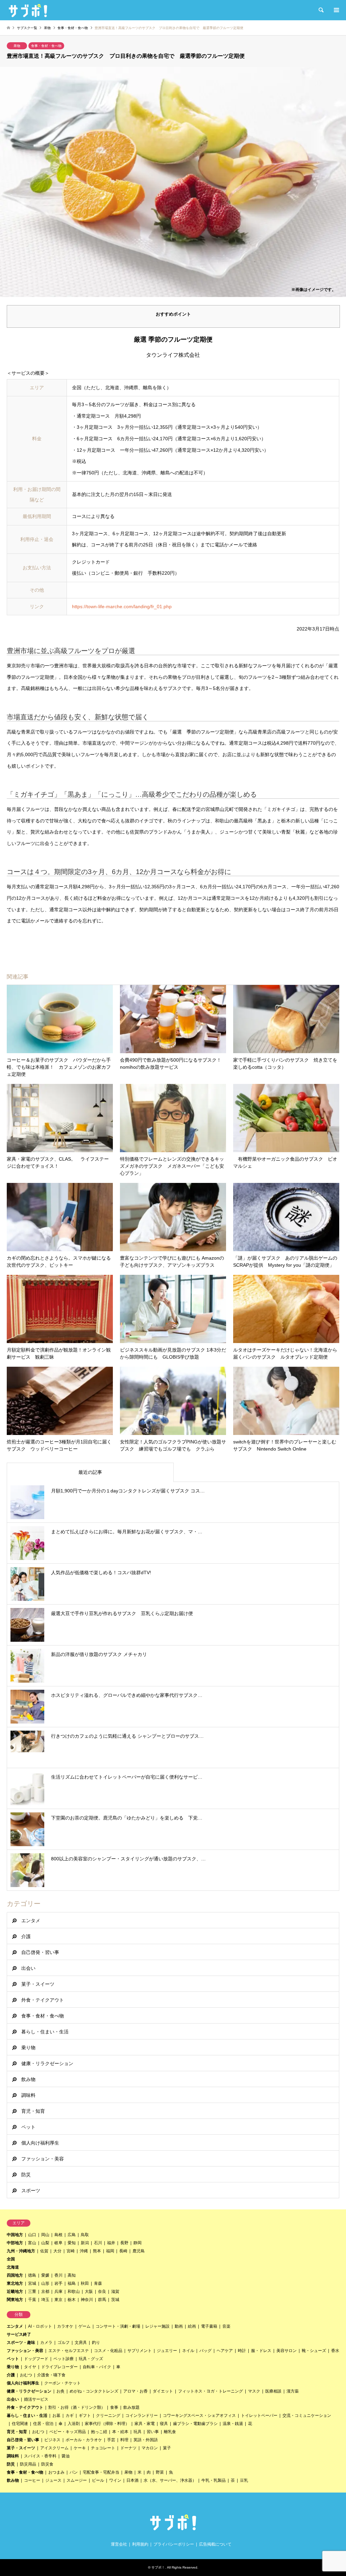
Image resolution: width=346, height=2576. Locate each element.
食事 (114, 2407)
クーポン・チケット (63, 2383)
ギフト (85, 2416)
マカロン (150, 2448)
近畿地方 (15, 2292)
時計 (242, 2351)
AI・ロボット (40, 2326)
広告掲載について (215, 2544)
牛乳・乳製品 (214, 2480)
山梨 (45, 2243)
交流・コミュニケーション (307, 2416)
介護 (26, 1936)
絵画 (192, 2326)
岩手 (58, 2283)
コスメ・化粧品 (108, 2351)
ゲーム (84, 2326)
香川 (58, 2275)
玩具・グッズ (91, 2359)
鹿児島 (139, 2251)
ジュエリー (167, 2351)
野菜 (160, 2472)
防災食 (47, 2464)
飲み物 (28, 2079)
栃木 (72, 2300)
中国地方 (15, 2235)
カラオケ (65, 2326)
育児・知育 (33, 2111)
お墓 (56, 2416)
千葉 (32, 2300)
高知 (72, 2275)
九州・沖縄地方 (21, 2251)
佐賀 (44, 2251)
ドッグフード (36, 2359)
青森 (98, 2283)
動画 (179, 2326)
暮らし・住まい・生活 (45, 2032)
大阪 (89, 2292)
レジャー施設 (157, 2326)
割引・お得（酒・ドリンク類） (77, 2407)
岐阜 (58, 2243)
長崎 (123, 2251)
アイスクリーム (54, 2448)
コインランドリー (142, 2416)
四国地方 (15, 2275)
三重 (32, 2292)
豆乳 (244, 2480)
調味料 (28, 2095)
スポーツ (31, 2190)
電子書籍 (209, 2326)
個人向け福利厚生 (40, 2143)
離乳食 (170, 2432)
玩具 (138, 2432)
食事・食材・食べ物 (46, 46)
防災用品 (28, 2464)
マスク (254, 2391)
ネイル (188, 2351)
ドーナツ (128, 2448)
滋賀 (115, 2292)
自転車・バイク (97, 2367)
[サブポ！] (28, 10)
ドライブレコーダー (59, 2367)
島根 (58, 2235)
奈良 (102, 2292)
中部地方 (15, 2243)
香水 (335, 2351)
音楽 (226, 2326)
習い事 (153, 2432)
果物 (17, 46)
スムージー (77, 2480)
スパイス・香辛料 (40, 2456)
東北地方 (15, 2283)
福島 (72, 2283)
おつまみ (56, 2472)
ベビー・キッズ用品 (68, 2432)
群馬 (102, 2300)
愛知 (72, 2243)
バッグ (205, 2351)
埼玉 (45, 2300)
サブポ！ (158, 2567)
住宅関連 (20, 2424)
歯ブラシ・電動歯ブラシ (195, 2424)
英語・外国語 (146, 2440)
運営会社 (119, 2544)
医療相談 (273, 2391)
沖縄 (84, 2251)
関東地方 (15, 2300)
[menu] (336, 10)
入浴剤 (74, 2424)
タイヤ (30, 2367)
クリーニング (108, 2416)
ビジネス (52, 2440)
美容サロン (287, 2351)
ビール (98, 2480)
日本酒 (132, 2480)
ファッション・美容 (43, 2159)
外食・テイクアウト (43, 2000)
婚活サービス (36, 2399)
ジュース (53, 2480)
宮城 (32, 2283)
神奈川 (87, 2300)
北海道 (13, 2267)
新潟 (85, 2243)
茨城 (115, 2300)
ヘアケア (225, 2351)
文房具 (81, 2343)
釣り (96, 2343)
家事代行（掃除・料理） (107, 2424)
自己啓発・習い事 (40, 1952)
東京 (58, 2300)
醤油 (66, 2456)
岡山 (45, 2235)
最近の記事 (90, 1472)
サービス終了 (19, 2334)
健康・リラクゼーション (47, 2063)
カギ (70, 2416)
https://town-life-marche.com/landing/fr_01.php (122, 606)
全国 (11, 2259)
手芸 (111, 2440)
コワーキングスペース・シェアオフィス (199, 2416)
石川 (98, 2243)
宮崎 (71, 2251)
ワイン (115, 2480)
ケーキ (80, 2448)
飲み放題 (131, 2407)
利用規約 (140, 2544)
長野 (124, 2243)
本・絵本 (120, 2432)
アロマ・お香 (135, 2391)
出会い (28, 1968)
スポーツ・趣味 (21, 2343)
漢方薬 (293, 2391)
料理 (124, 2440)
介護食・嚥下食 (51, 2375)
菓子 (167, 2448)
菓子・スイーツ (38, 1984)
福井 (111, 2243)
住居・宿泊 (43, 2424)
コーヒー (32, 2480)
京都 (45, 2292)
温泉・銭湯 (233, 2424)
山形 (45, 2283)
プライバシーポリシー (174, 2544)
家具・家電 (145, 2424)
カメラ (46, 2343)
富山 (32, 2243)
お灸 (60, 2391)
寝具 (164, 2424)
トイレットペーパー (259, 2416)
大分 (57, 2251)
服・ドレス (261, 2351)
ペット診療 (64, 2359)
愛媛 (45, 2275)
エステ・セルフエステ (69, 2351)
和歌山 (74, 2292)
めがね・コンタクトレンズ (94, 2391)
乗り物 (28, 2048)
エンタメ (31, 1921)
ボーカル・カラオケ (84, 2440)
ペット (28, 2127)
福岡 (110, 2251)
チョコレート (103, 2448)
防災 (26, 2175)
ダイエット (163, 2391)
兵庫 (58, 2292)
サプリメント (140, 2351)
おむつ (26, 2375)
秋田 (85, 2283)
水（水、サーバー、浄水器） (170, 2480)
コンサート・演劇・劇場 (118, 2326)
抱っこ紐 (99, 2432)
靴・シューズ (314, 2351)
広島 (72, 2235)
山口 (32, 2235)
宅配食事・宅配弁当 (101, 2472)
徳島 (32, 2275)
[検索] (321, 10)
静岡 (138, 2243)
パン (74, 2472)
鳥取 (85, 2235)
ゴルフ (64, 2343)
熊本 (97, 2251)
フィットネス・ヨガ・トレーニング (211, 2391)
